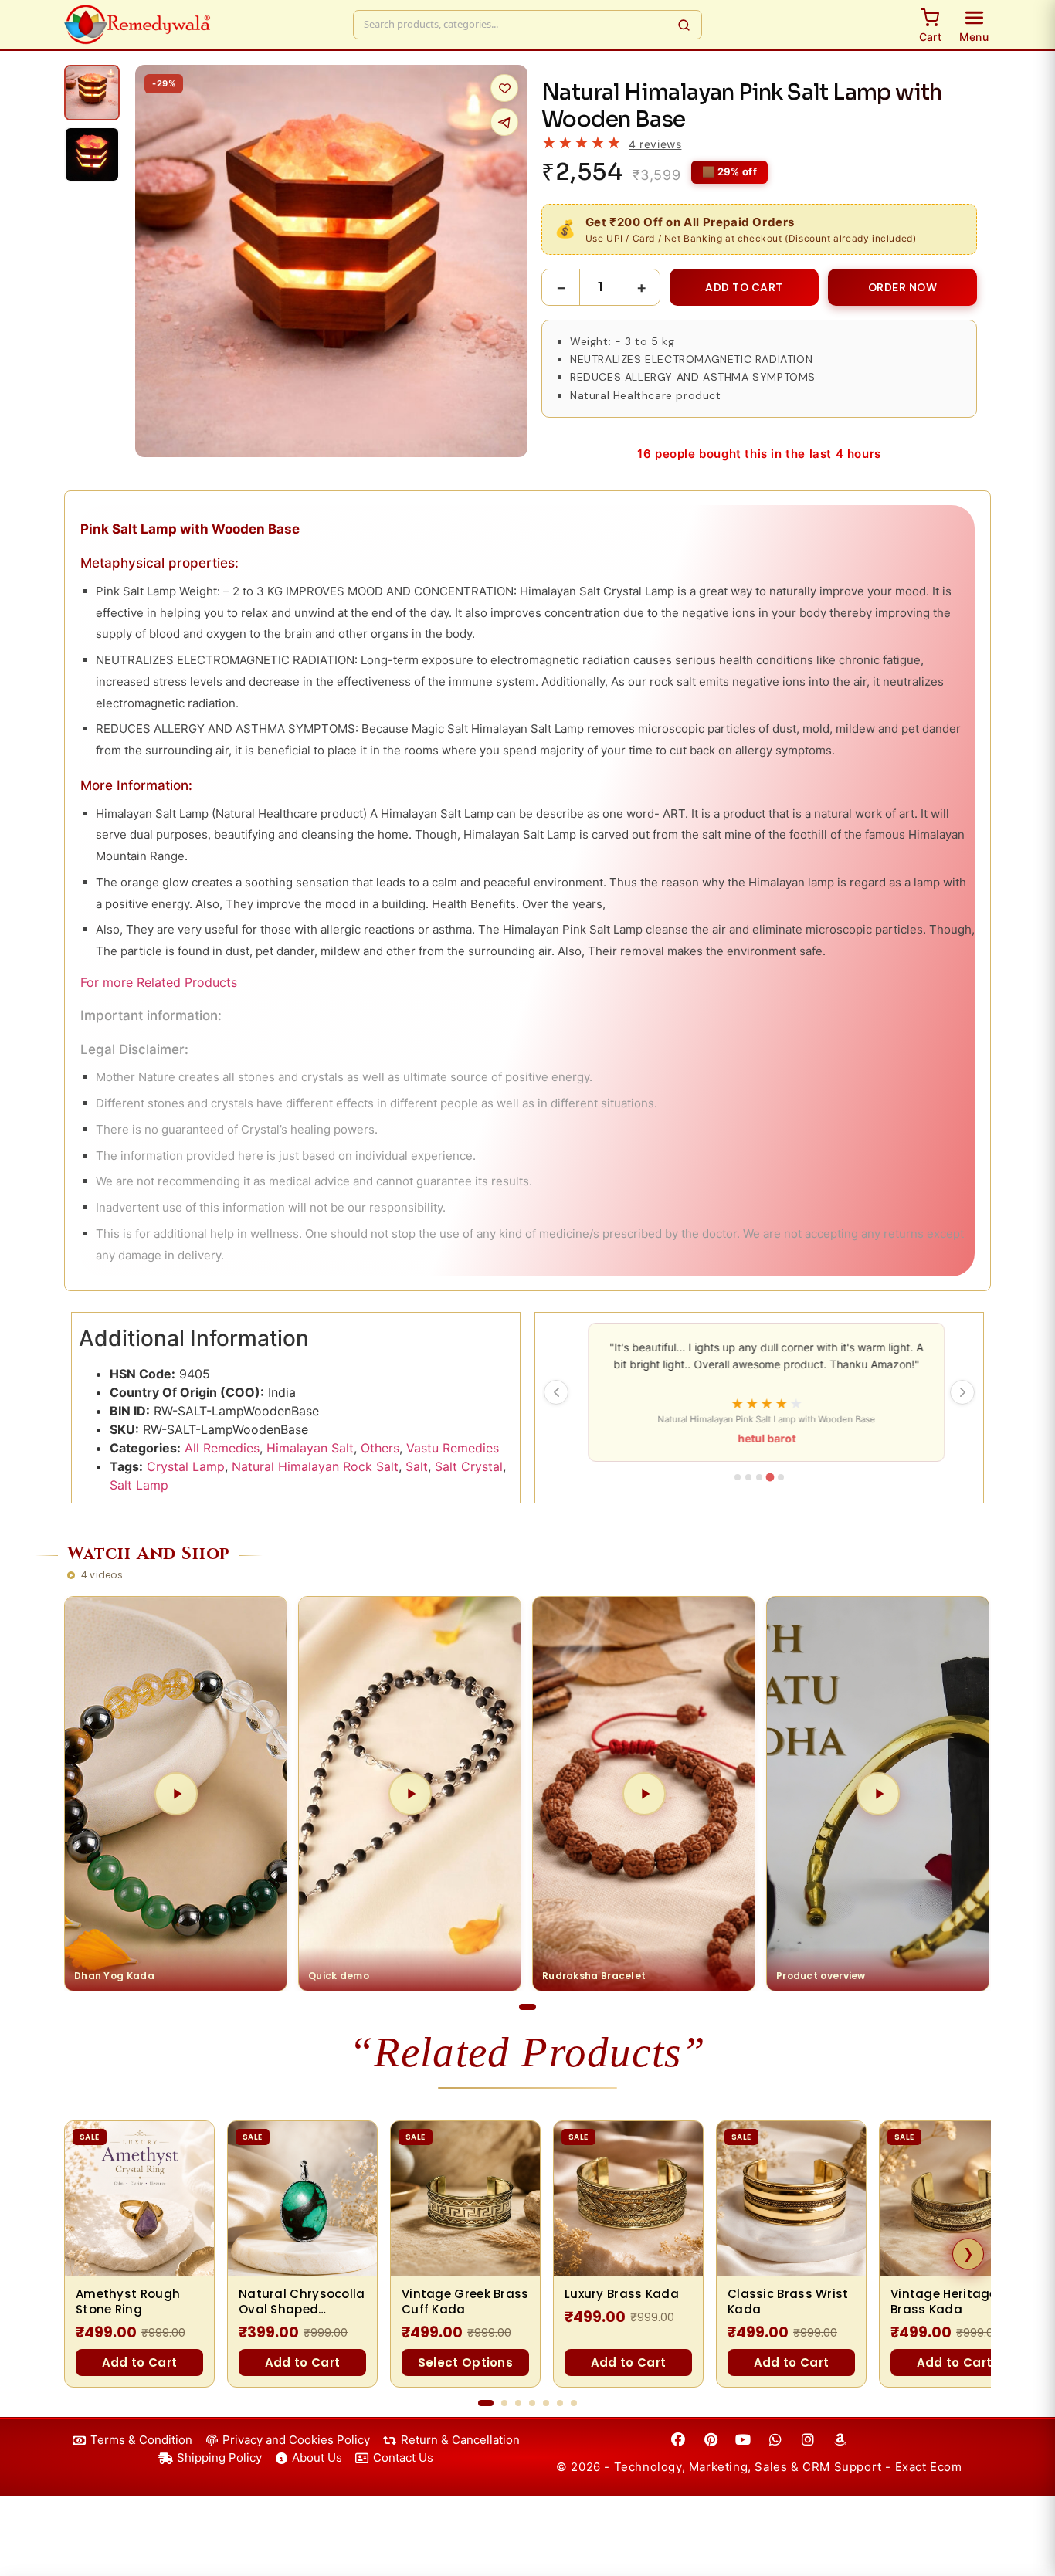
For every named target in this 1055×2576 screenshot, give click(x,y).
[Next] (962, 1392)
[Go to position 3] (518, 2403)
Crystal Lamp (186, 1466)
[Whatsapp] (775, 2440)
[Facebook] (678, 2440)
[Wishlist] (193, 2141)
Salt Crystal (469, 1466)
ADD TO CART (744, 287)
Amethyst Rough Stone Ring (128, 2302)
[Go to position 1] (486, 2403)
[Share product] (504, 122)
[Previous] (556, 1392)
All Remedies (222, 1448)
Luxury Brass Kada (622, 2294)
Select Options (465, 2362)
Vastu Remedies (453, 1448)
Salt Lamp (139, 1485)
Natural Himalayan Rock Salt (315, 1466)
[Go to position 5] (546, 2403)
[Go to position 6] (560, 2403)
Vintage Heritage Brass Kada (944, 2302)
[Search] (684, 25)
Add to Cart (139, 2362)
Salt (417, 1466)
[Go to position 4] (532, 2403)
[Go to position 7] (574, 2403)
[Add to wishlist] (504, 88)
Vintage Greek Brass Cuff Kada (465, 2302)
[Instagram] (808, 2440)
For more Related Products (159, 982)
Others (380, 1448)
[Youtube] (743, 2440)
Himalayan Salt (310, 1448)
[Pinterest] (711, 2440)
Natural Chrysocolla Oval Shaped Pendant (302, 2302)
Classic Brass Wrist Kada (788, 2302)
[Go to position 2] (504, 2403)
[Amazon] (840, 2440)
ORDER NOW (903, 287)
